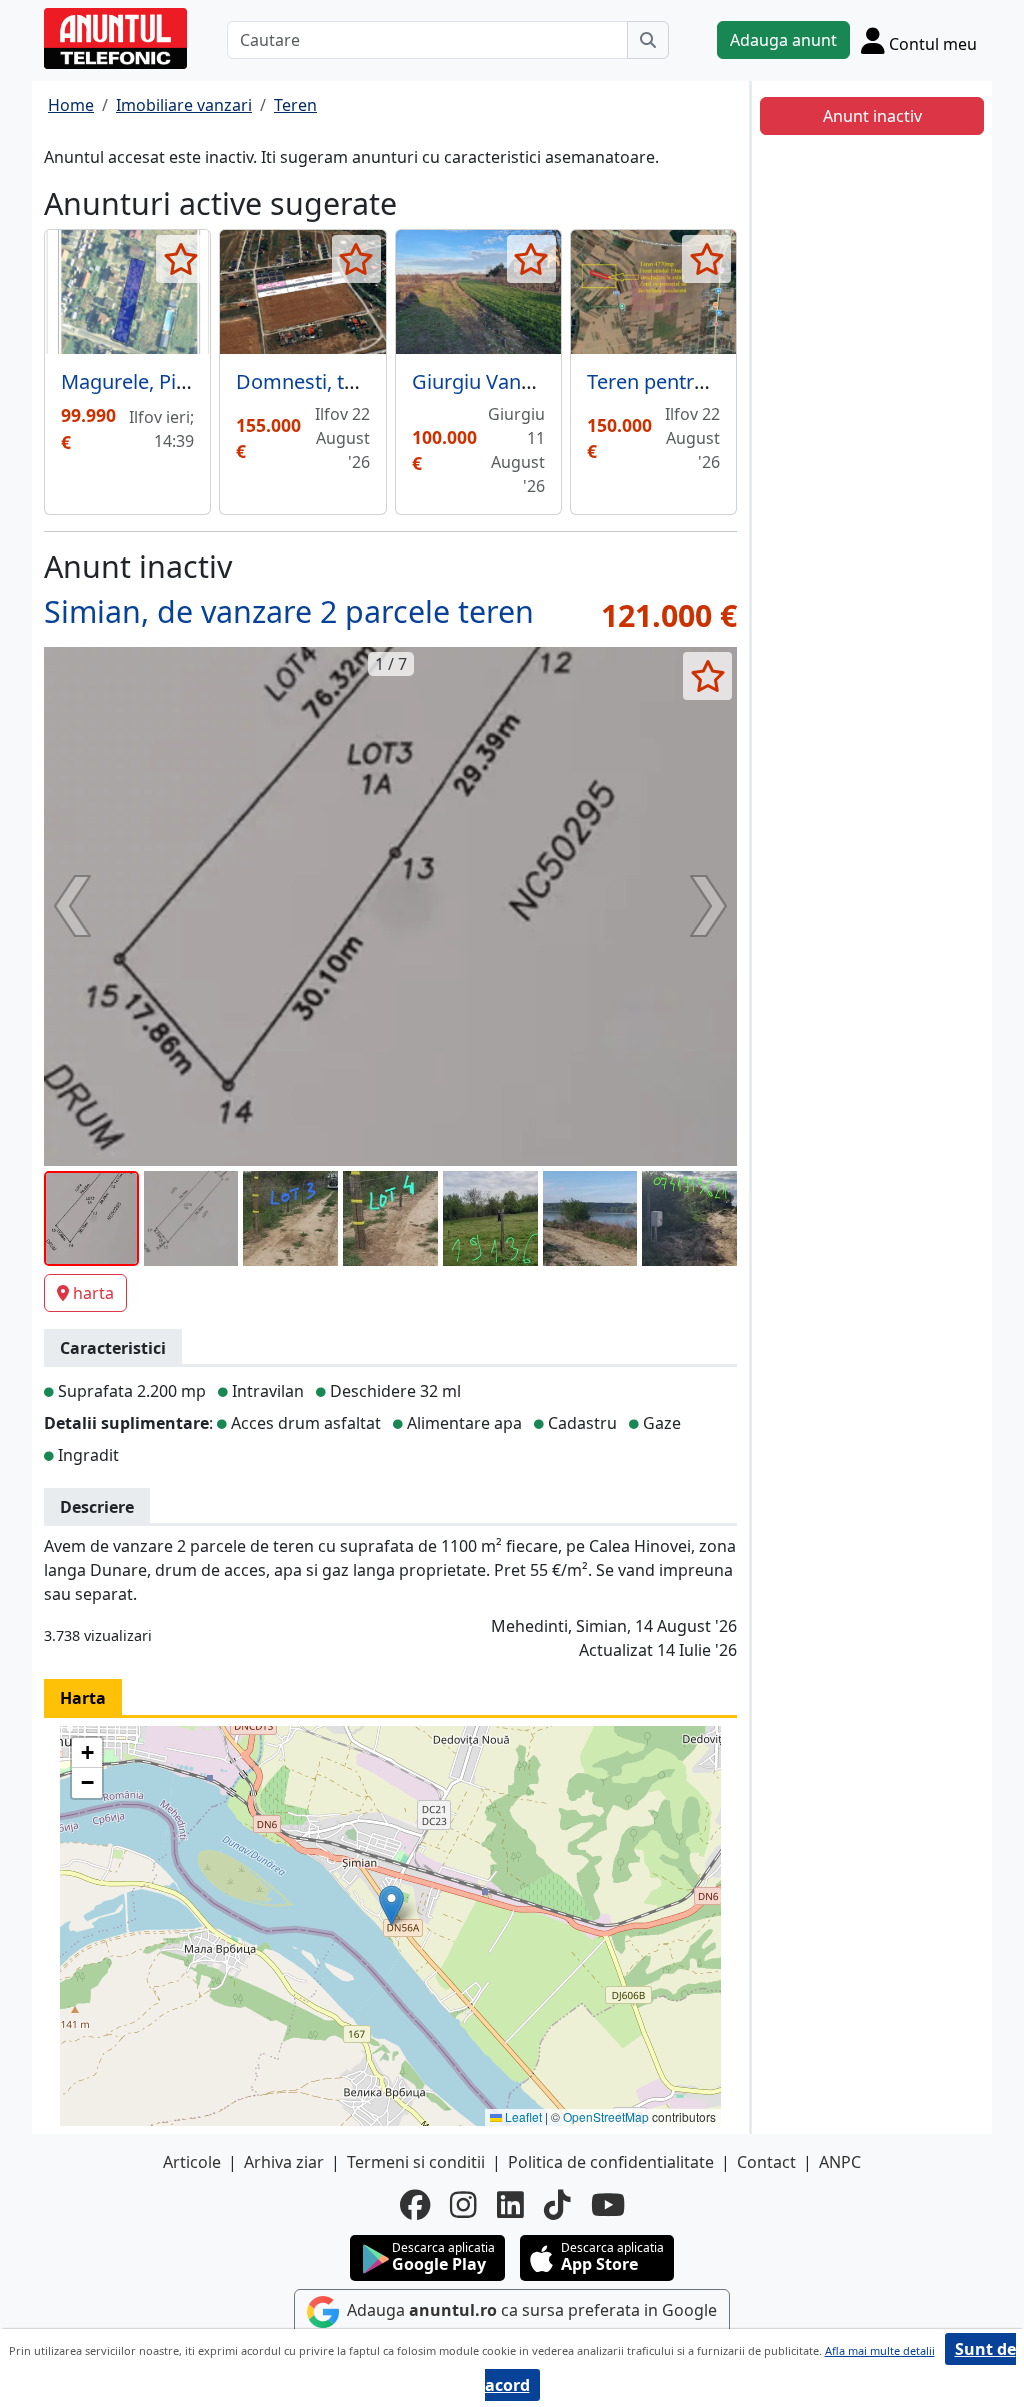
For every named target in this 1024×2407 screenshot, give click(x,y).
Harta (83, 1698)
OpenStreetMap (606, 2116)
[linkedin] (510, 2205)
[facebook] (415, 2205)
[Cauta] (648, 40)
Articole (192, 2162)
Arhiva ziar (284, 2162)
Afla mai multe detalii (880, 2350)
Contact (766, 2162)
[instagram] (463, 2205)
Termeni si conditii (416, 2162)
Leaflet (522, 2116)
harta (93, 1293)
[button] (391, 1905)
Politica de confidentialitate (611, 2162)
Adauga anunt (783, 40)
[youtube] (608, 2205)
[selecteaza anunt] (180, 259)
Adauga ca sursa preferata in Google (530, 2311)
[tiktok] (557, 2205)
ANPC (840, 2162)
